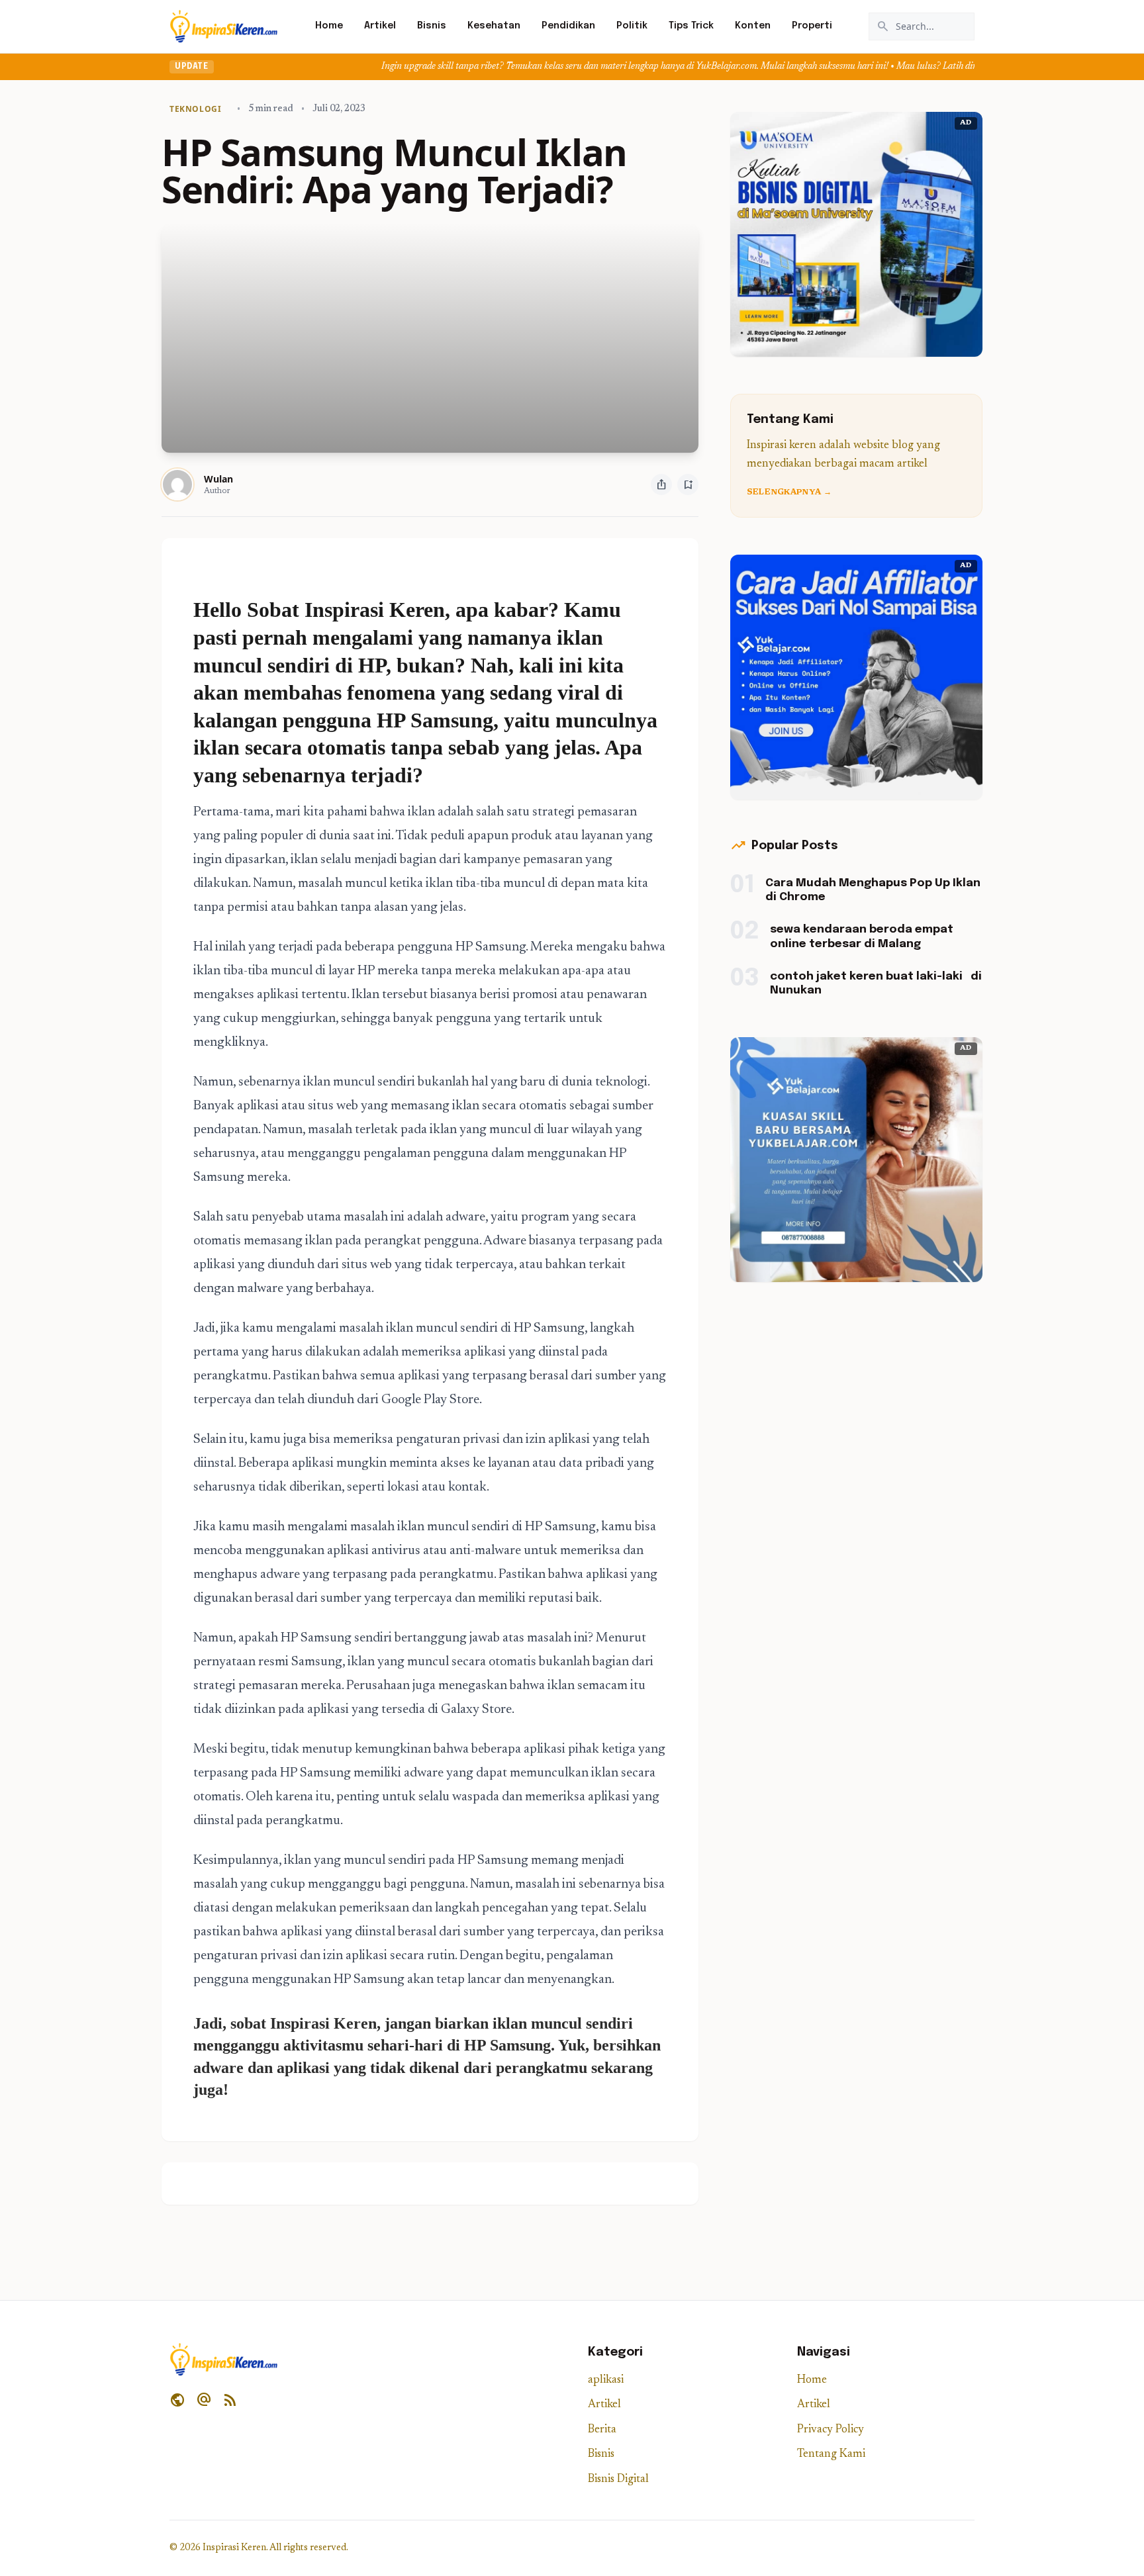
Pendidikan (568, 26)
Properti (812, 26)
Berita (602, 2430)
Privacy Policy (831, 2430)
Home (329, 26)
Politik (632, 26)
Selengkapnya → (789, 492)
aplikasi (606, 2380)
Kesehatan (494, 26)
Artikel (380, 26)
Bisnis (432, 26)
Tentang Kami (831, 2455)
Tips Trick (691, 26)
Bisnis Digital (618, 2480)
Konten (753, 26)
